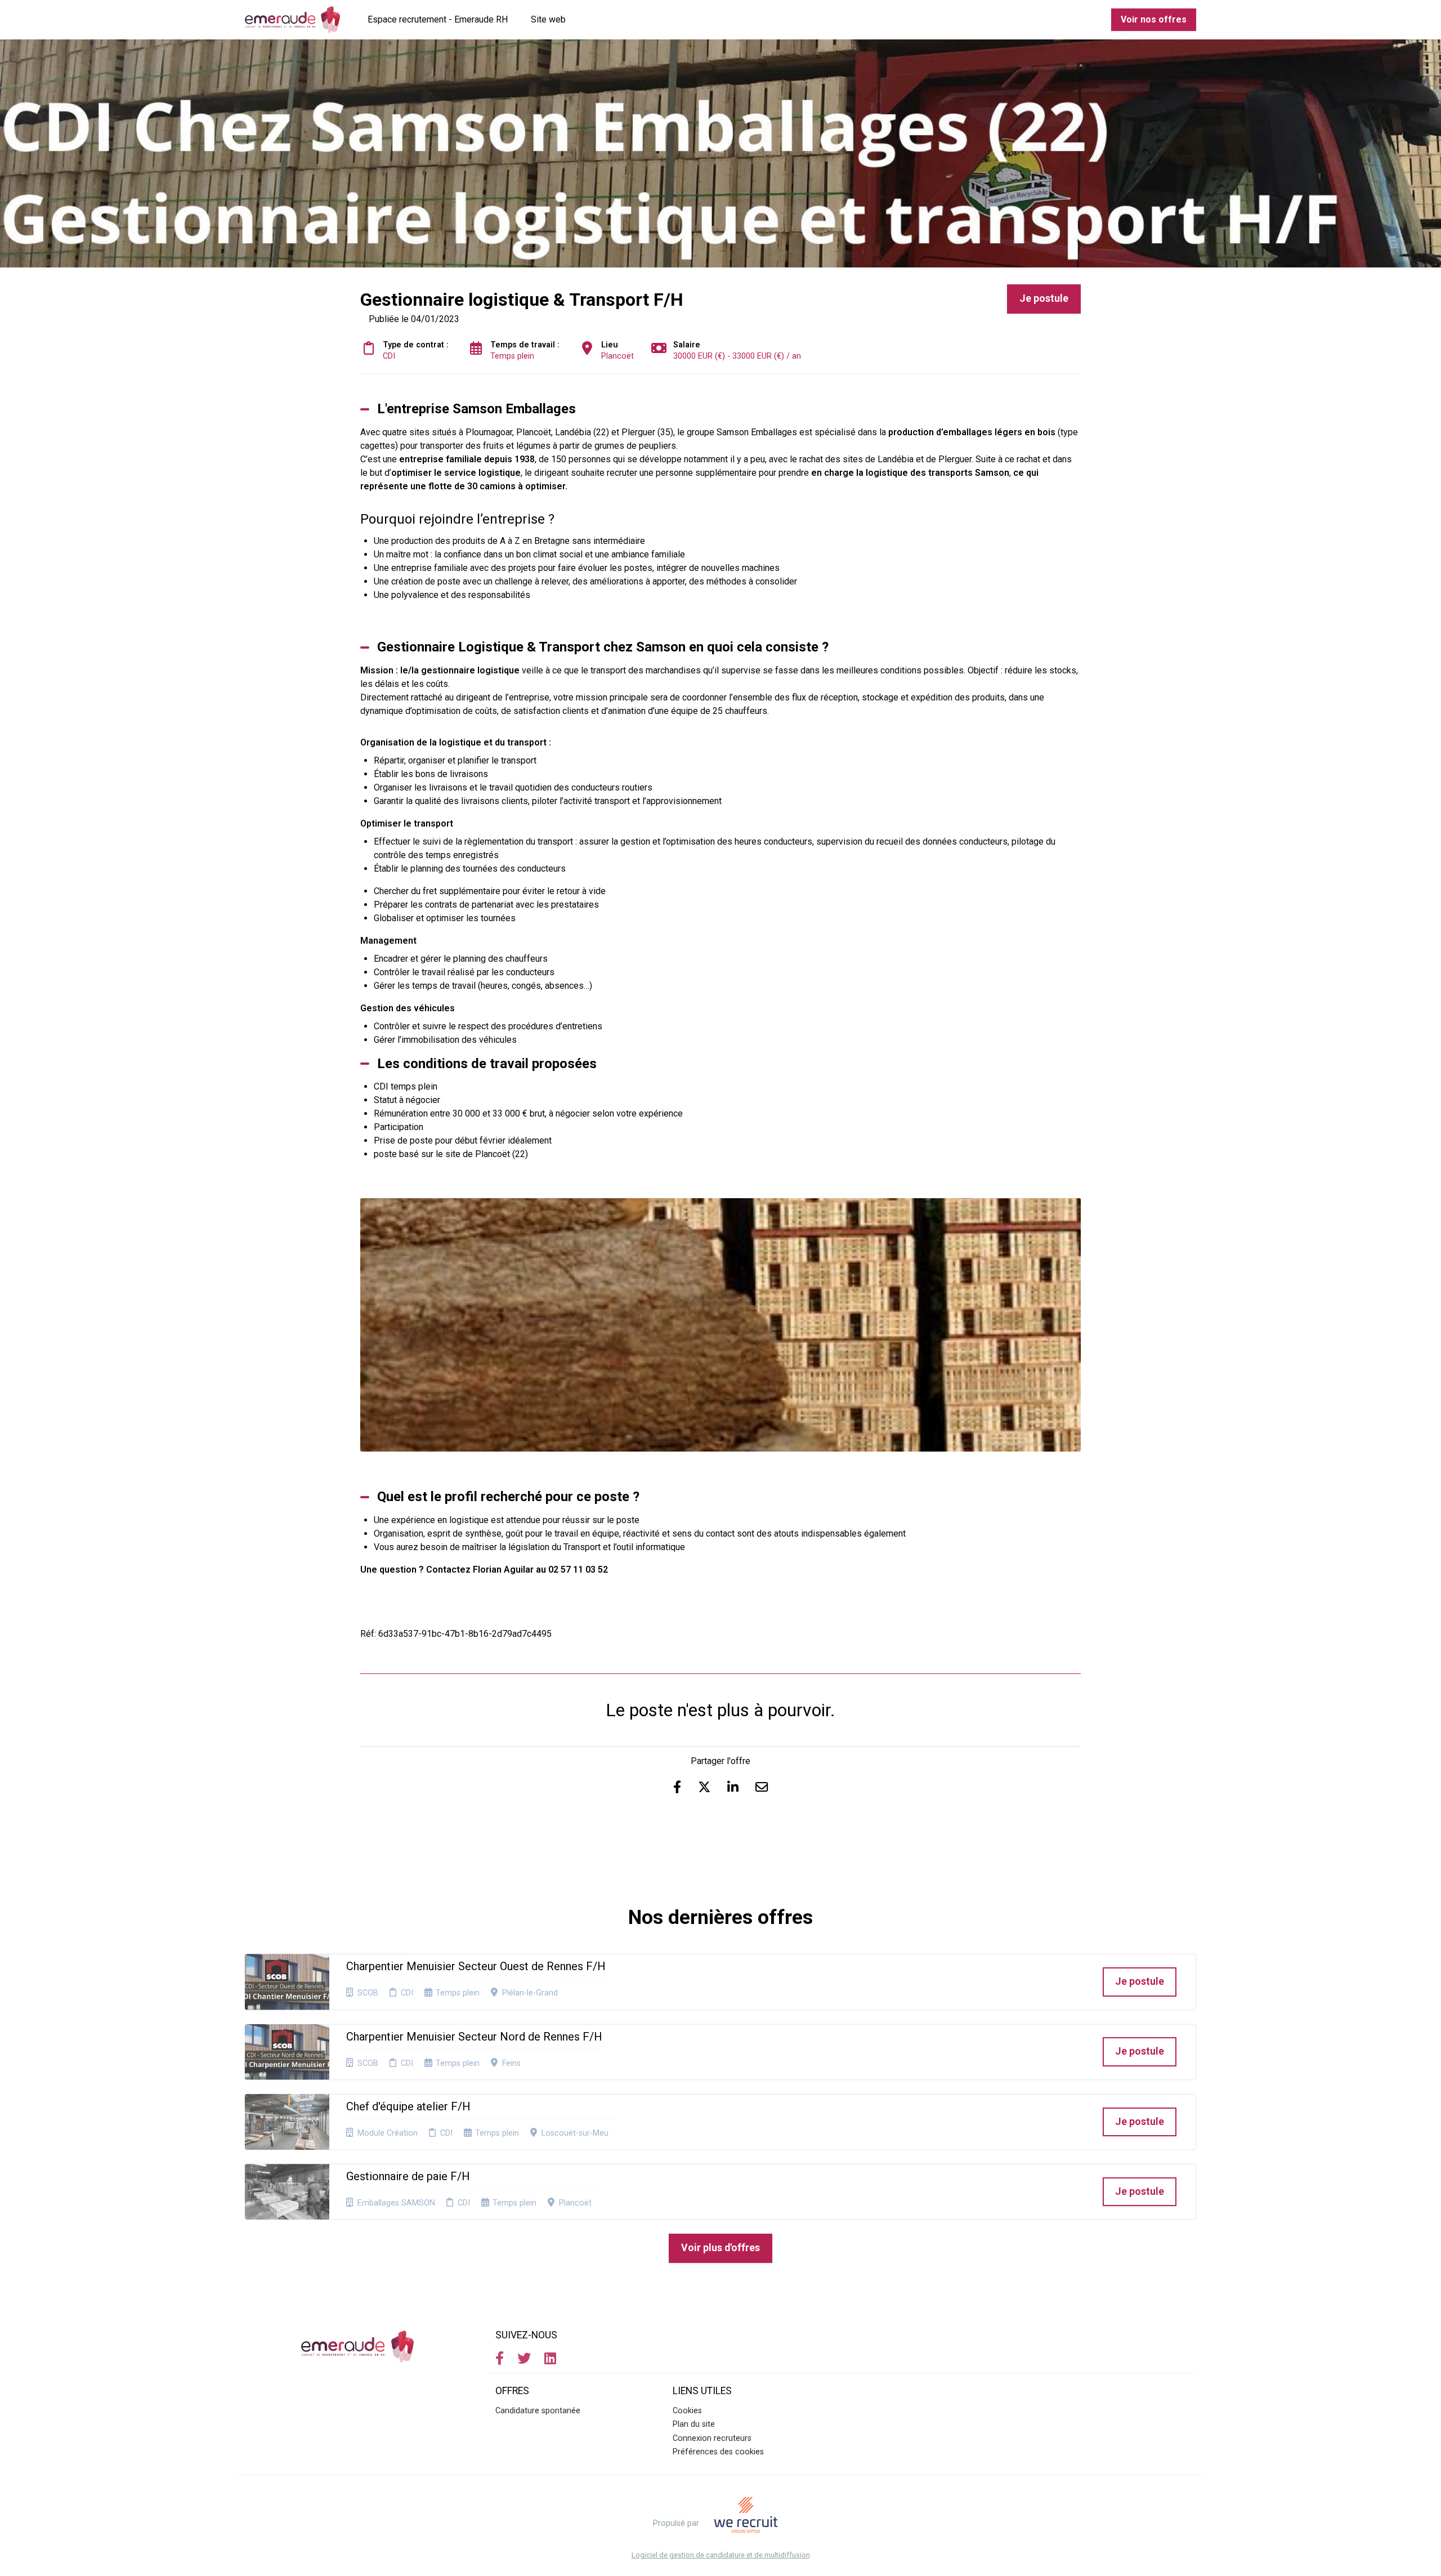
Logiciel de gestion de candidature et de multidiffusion (721, 2555)
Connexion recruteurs (712, 2438)
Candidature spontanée (538, 2411)
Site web (548, 19)
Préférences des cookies (718, 2452)
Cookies (687, 2411)
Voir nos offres (1154, 19)
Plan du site (694, 2424)
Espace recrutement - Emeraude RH (438, 19)
